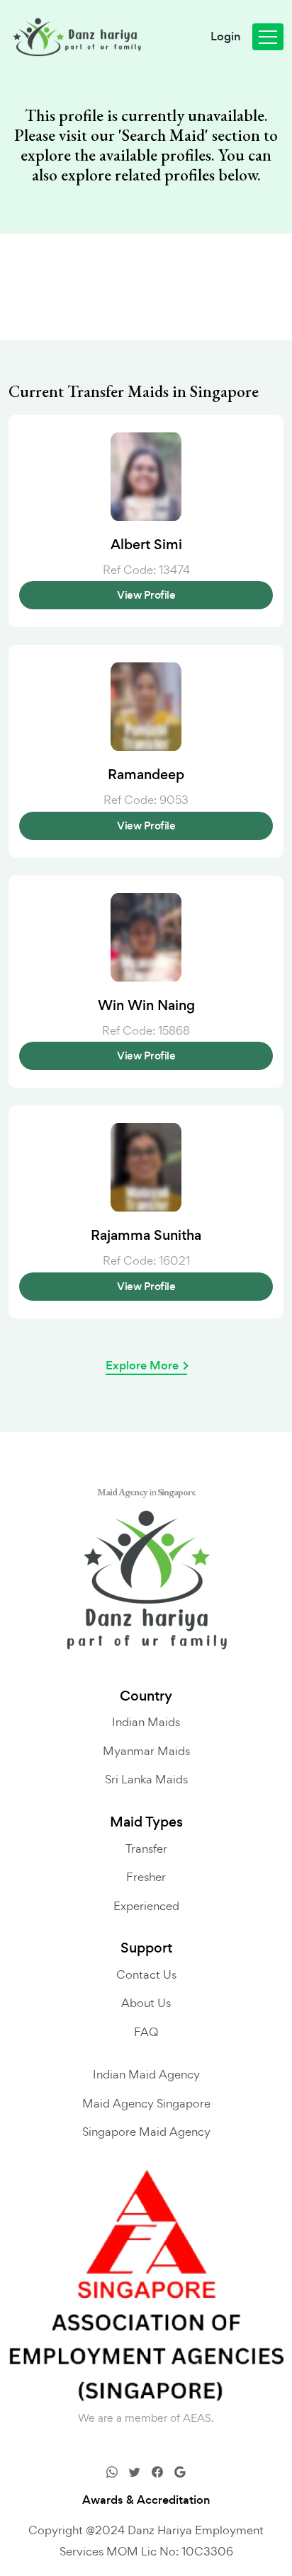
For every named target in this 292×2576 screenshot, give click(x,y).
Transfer (146, 1848)
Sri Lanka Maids (146, 1779)
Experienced (146, 1906)
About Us (146, 2003)
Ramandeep (146, 775)
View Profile (146, 595)
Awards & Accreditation (146, 2500)
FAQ (146, 2032)
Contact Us (146, 1974)
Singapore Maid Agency (146, 2132)
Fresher (146, 1877)
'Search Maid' (163, 136)
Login (226, 37)
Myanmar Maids (146, 1751)
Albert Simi (146, 545)
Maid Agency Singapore (146, 2103)
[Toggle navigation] (268, 37)
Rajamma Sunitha (146, 1236)
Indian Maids (146, 1722)
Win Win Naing (146, 1006)
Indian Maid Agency (146, 2074)
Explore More (142, 1366)
